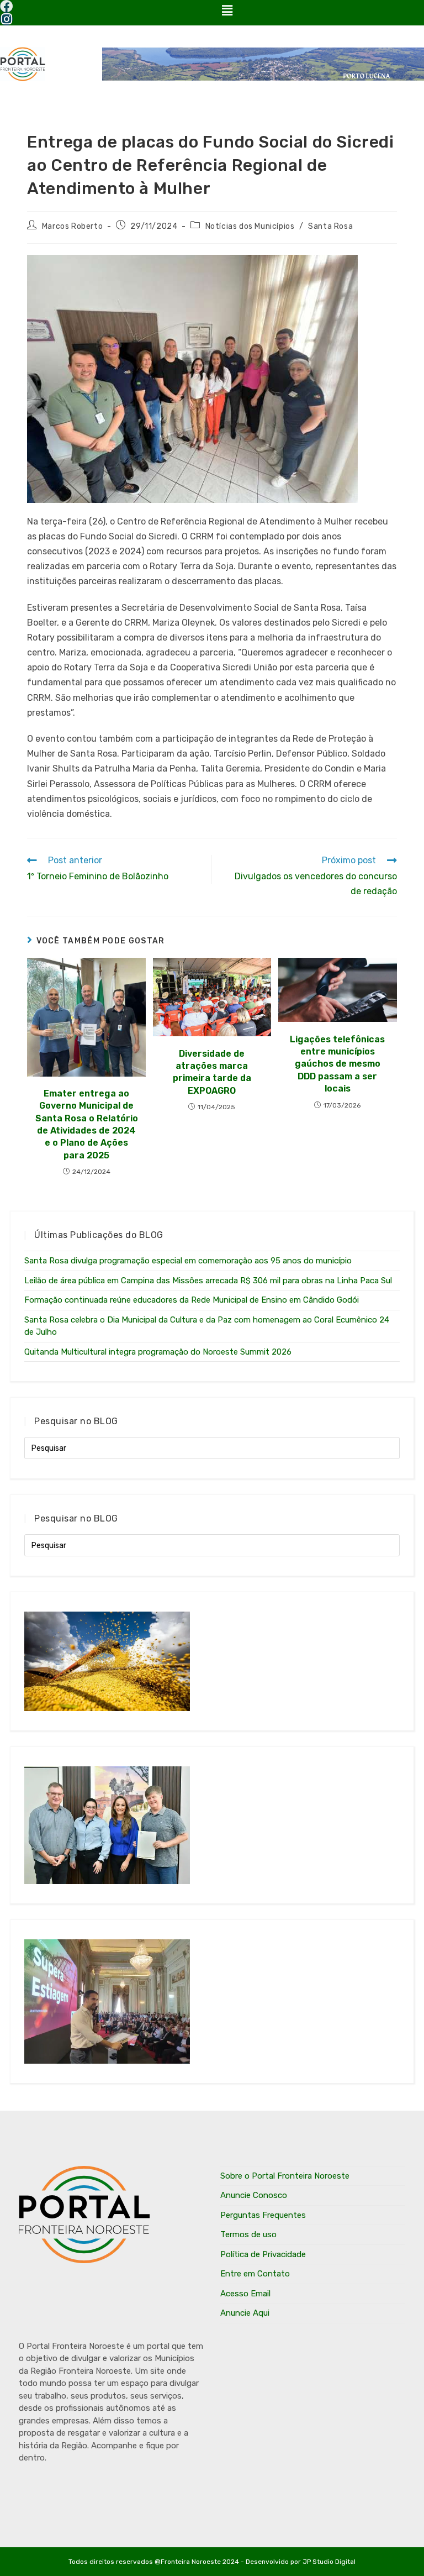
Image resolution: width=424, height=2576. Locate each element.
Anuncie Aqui (245, 2313)
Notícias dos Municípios (250, 226)
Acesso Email (245, 2294)
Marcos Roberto (72, 226)
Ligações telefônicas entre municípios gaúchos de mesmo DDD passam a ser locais (337, 1064)
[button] (227, 11)
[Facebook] (6, 6)
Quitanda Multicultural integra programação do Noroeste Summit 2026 (158, 1352)
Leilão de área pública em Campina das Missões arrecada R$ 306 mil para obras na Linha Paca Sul (208, 1281)
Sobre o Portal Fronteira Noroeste (285, 2176)
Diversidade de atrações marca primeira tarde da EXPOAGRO (212, 1072)
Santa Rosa (330, 226)
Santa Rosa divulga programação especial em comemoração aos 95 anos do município (188, 1261)
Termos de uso (248, 2234)
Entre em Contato (255, 2274)
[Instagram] (6, 19)
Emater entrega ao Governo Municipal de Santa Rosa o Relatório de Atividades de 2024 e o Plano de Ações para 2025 (87, 1124)
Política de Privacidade (263, 2254)
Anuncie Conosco (254, 2195)
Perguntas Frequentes (263, 2215)
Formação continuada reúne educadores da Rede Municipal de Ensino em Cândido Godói (192, 1300)
